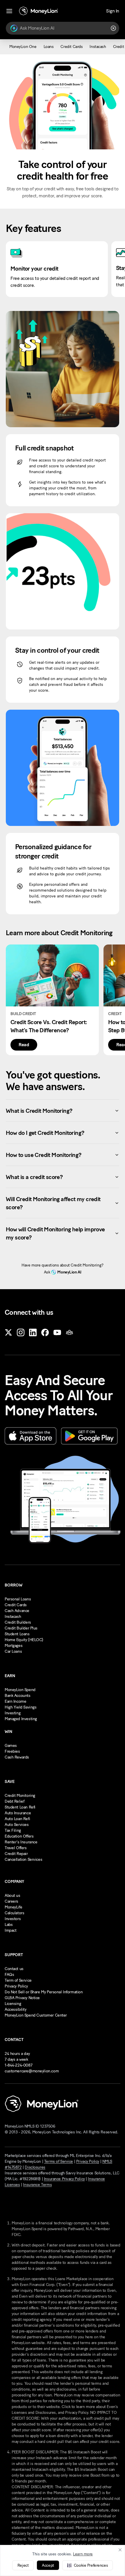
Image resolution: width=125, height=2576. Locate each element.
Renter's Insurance (21, 1842)
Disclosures (35, 2167)
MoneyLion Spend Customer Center (36, 2015)
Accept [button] (48, 2565)
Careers (11, 1901)
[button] (87, 2565)
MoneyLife (13, 1907)
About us (12, 1896)
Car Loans (13, 1651)
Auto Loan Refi (17, 1819)
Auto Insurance (18, 1813)
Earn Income (15, 1701)
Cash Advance (17, 1611)
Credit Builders (18, 1622)
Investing (12, 1713)
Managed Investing (21, 1719)
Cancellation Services (23, 1859)
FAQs (9, 1975)
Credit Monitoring (20, 1796)
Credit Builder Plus (21, 1628)
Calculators (14, 1913)
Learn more (83, 2554)
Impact (10, 1930)
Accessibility (16, 2009)
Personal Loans (18, 1599)
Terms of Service (59, 2161)
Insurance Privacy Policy (64, 2179)
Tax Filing (13, 1830)
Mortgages (14, 1646)
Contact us (14, 1969)
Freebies (12, 1751)
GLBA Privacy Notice (22, 1998)
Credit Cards (16, 1605)
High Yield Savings (20, 1707)
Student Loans (17, 1634)
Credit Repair (16, 1854)
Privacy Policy (16, 1986)
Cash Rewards (17, 1757)
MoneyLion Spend (20, 1690)
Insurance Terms (37, 2185)
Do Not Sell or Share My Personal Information (44, 1992)
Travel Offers (16, 1848)
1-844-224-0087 (18, 2065)
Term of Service (18, 1980)
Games (11, 1746)
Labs (9, 1925)
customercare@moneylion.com (32, 2071)
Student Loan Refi (20, 1807)
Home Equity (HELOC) (24, 1640)
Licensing (13, 2004)
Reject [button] (23, 2565)
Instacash (13, 1617)
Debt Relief (14, 1801)
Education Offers (19, 1836)
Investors (13, 1919)
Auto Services (17, 1825)
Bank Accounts (18, 1696)
